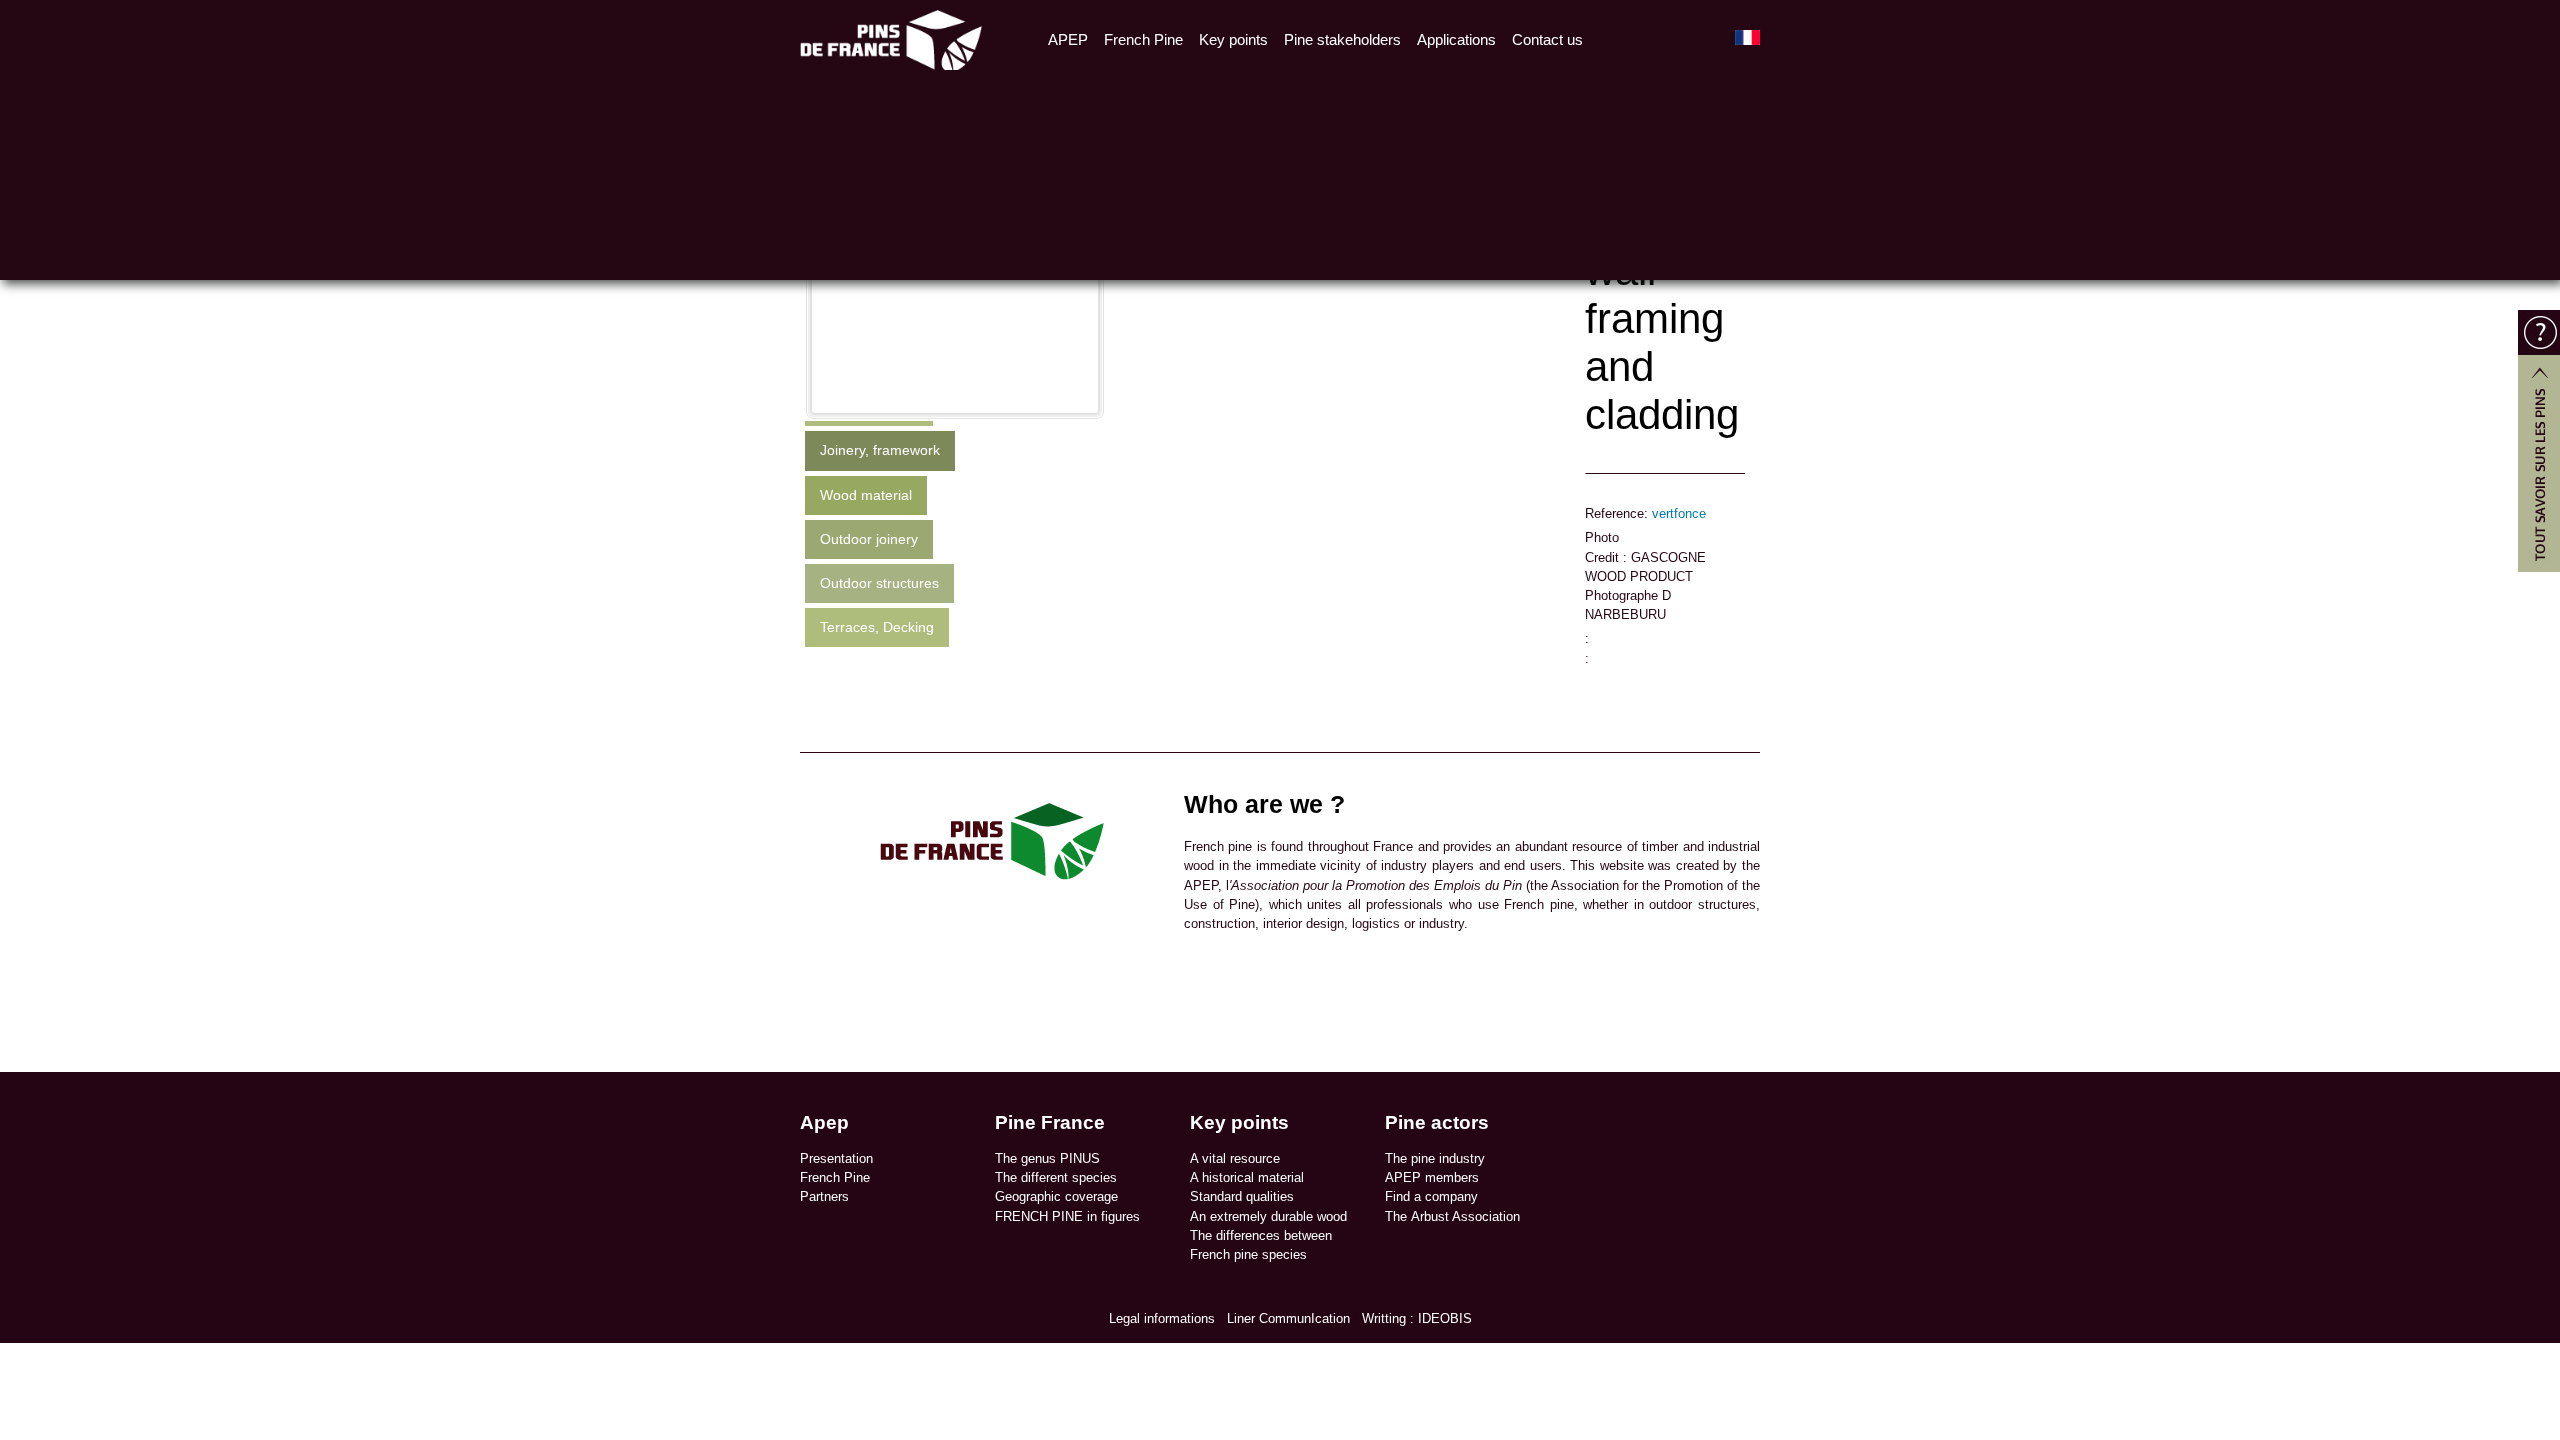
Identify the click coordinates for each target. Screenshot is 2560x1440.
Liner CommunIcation (1288, 1318)
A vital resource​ (1235, 1158)
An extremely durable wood (1268, 1216)
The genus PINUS (1047, 1158)
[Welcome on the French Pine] (891, 37)
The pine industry (1435, 1158)
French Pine (835, 1177)
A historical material (1247, 1177)
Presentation (836, 1158)
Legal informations (1162, 1318)
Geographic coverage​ (1056, 1196)
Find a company (1431, 1196)
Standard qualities (1242, 1196)
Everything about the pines (2539, 441)
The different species (1056, 1177)
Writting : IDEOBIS (1417, 1318)
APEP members (1432, 1177)
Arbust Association (1465, 1216)
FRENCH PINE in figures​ (1067, 1216)
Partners (824, 1196)
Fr (1747, 37)
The (1398, 1216)
